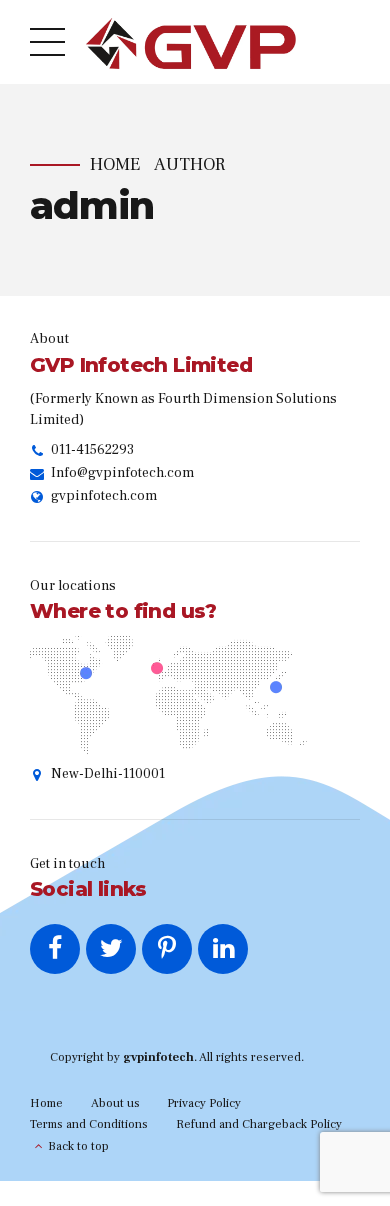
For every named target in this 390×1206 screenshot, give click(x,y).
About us (115, 1103)
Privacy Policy (204, 1103)
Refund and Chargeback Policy (259, 1124)
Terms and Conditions (89, 1124)
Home (115, 165)
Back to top (78, 1146)
